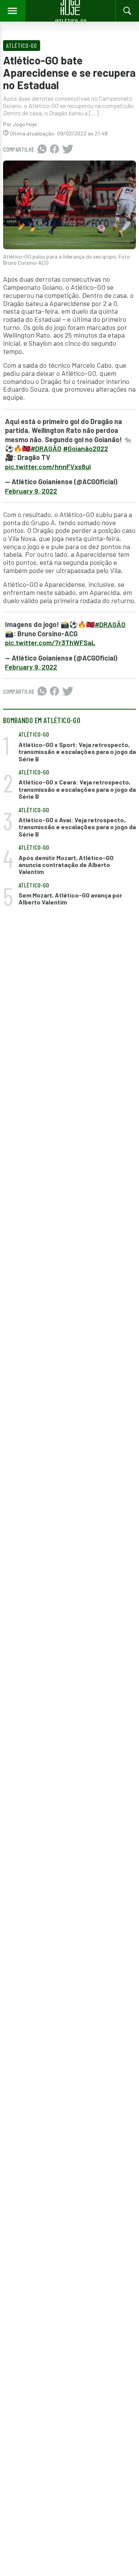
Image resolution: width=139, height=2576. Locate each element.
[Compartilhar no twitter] (68, 149)
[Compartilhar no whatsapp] (42, 149)
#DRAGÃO (46, 448)
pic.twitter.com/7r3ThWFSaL (50, 642)
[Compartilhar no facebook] (54, 149)
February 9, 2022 (31, 491)
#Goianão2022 (86, 448)
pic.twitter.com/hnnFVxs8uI (48, 467)
